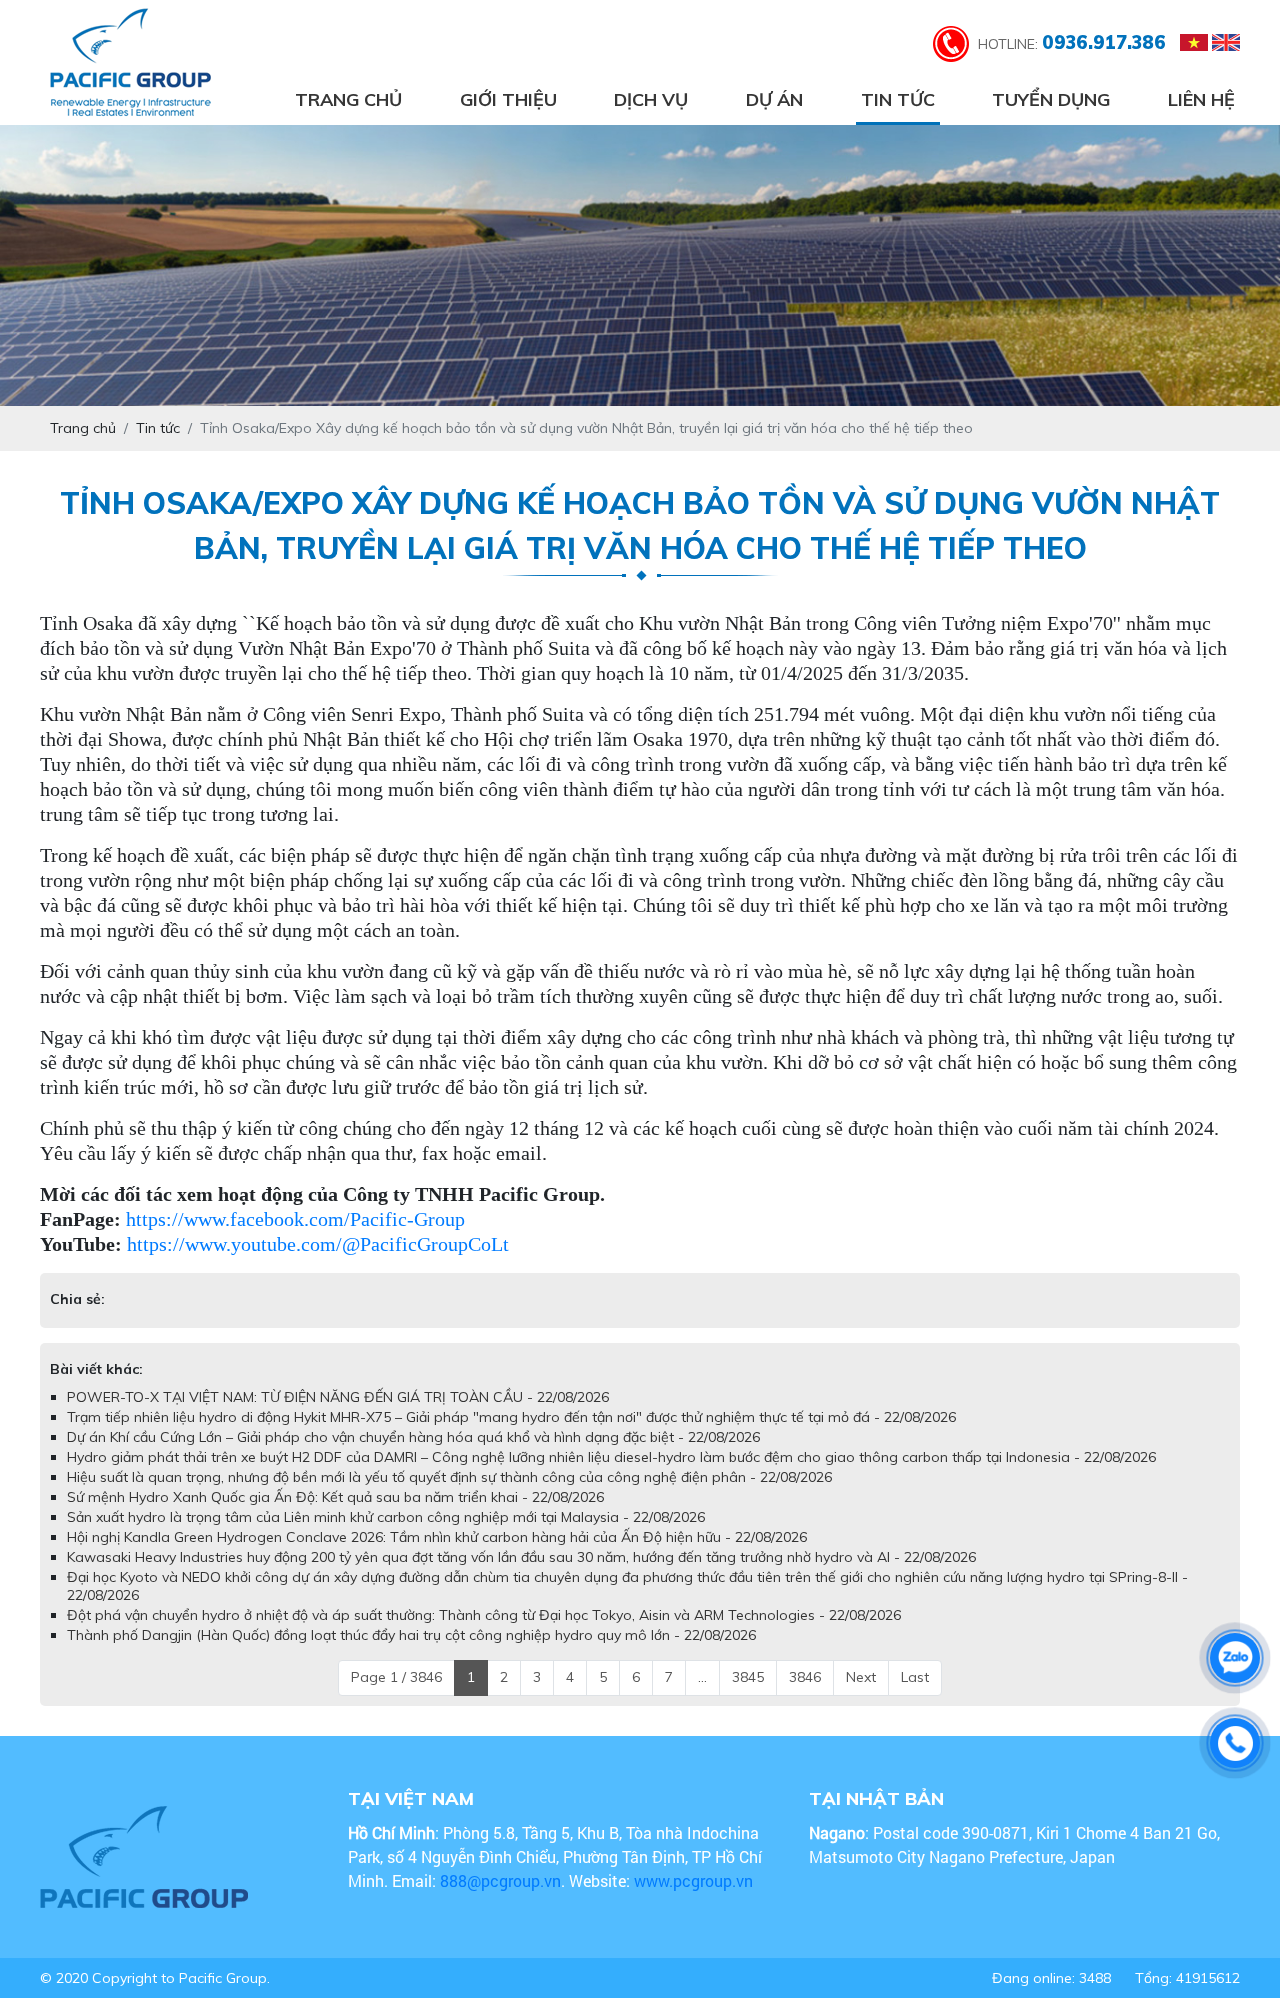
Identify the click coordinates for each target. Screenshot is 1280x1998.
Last (915, 1677)
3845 (748, 1677)
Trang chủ (348, 99)
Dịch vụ (651, 99)
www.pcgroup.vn (695, 1880)
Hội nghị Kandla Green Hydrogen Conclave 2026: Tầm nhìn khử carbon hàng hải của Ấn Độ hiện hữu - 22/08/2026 (437, 1537)
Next (861, 1677)
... (702, 1677)
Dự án (774, 99)
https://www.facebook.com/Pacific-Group (295, 1219)
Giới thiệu (508, 99)
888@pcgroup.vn (500, 1880)
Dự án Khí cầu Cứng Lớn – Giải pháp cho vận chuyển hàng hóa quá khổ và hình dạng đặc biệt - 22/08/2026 (413, 1437)
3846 (805, 1677)
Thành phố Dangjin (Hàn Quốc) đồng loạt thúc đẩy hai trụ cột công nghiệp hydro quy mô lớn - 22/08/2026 (411, 1635)
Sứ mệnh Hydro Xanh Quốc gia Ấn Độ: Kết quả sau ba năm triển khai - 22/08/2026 (335, 1497)
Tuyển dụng (1051, 99)
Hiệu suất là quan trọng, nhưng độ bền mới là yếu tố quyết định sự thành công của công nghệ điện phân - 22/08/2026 (449, 1477)
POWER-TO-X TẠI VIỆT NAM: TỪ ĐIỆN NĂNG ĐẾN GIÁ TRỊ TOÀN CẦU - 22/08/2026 (338, 1397)
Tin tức (898, 99)
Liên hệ (1201, 99)
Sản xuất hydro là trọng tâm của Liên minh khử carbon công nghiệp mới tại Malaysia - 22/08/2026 (386, 1517)
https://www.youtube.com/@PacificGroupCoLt (318, 1244)
